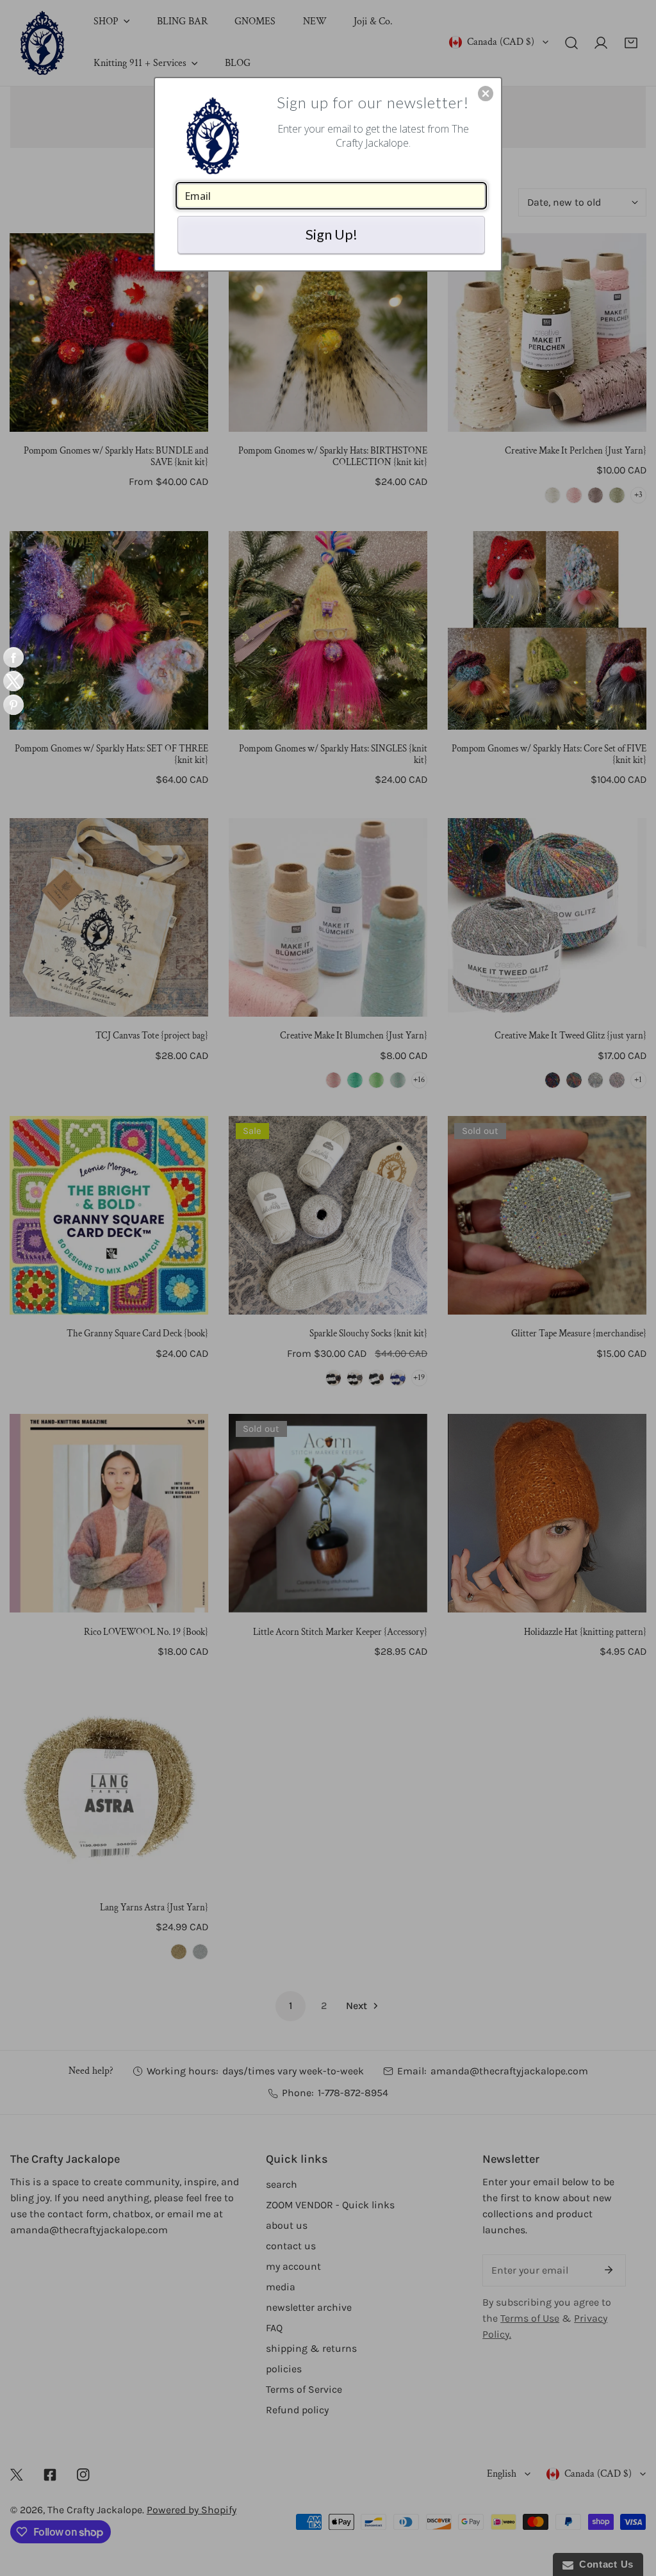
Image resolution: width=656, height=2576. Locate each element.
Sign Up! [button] (332, 234)
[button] (486, 94)
